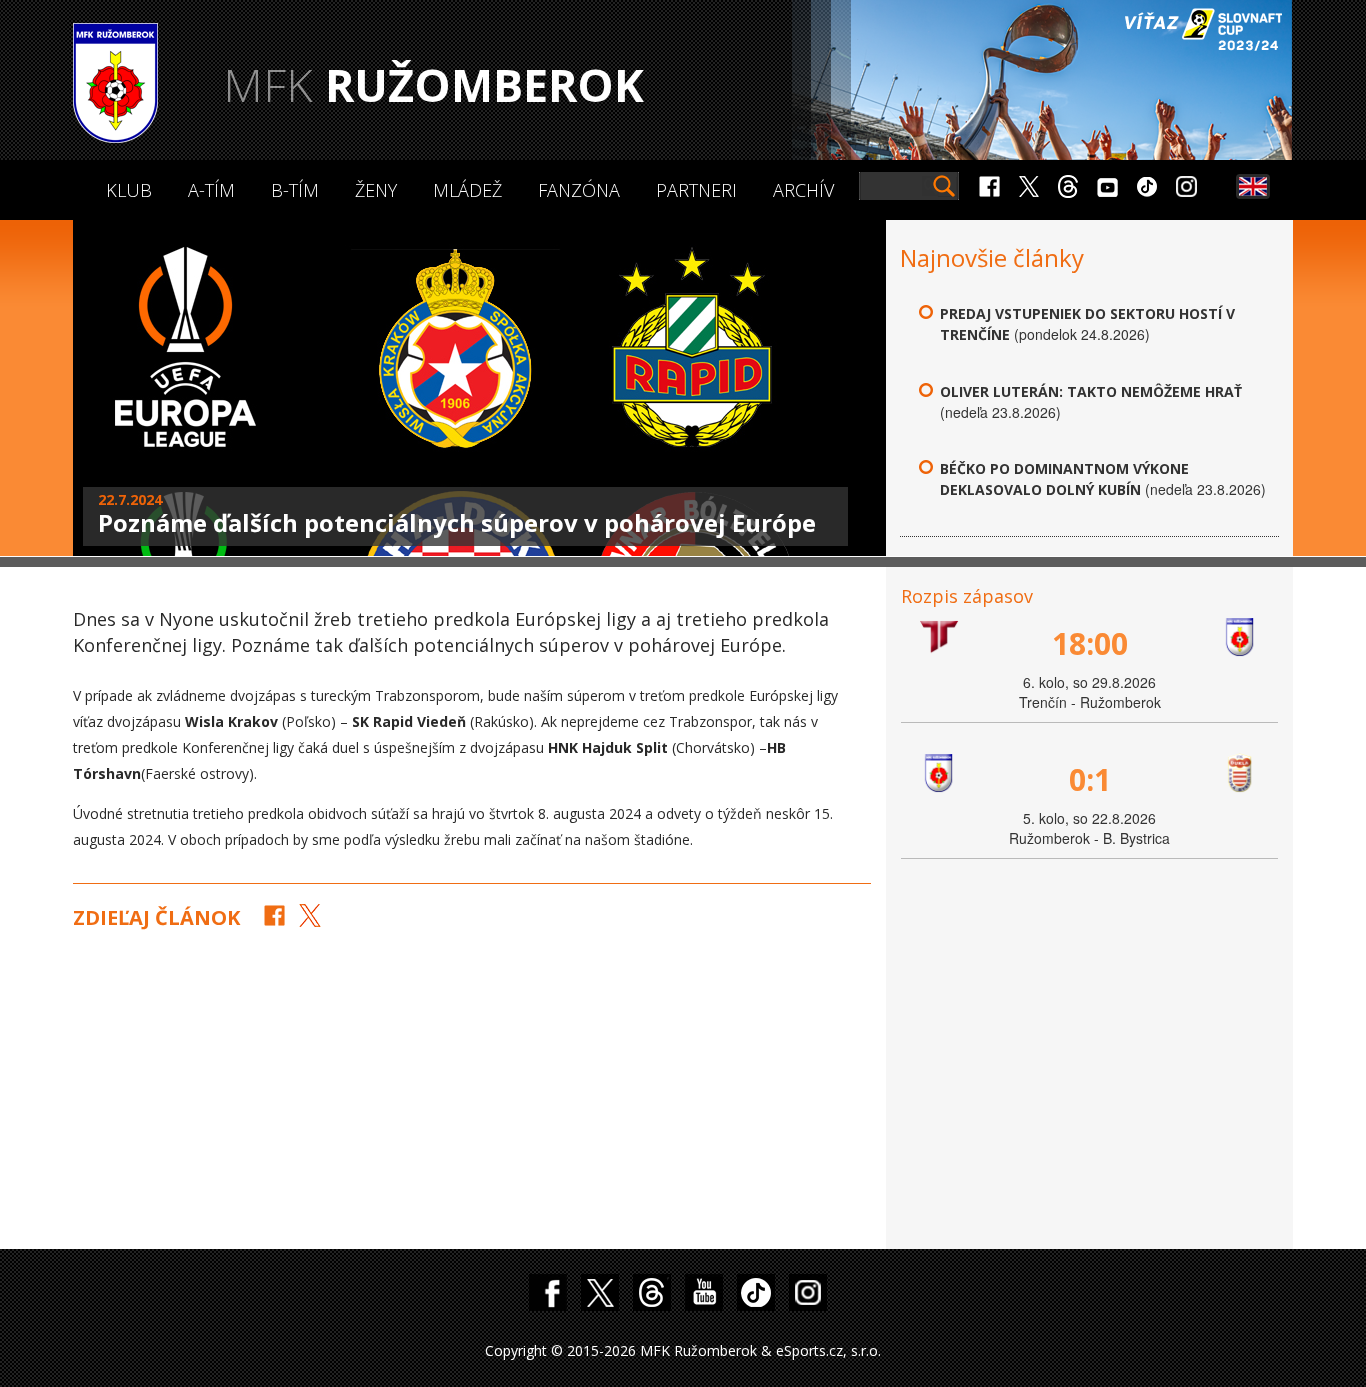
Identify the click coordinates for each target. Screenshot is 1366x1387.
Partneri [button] (696, 190)
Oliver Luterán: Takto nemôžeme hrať (1091, 391)
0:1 (1090, 779)
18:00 (1090, 643)
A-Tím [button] (211, 190)
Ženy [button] (376, 190)
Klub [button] (129, 190)
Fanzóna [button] (579, 190)
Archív (803, 190)
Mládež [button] (467, 190)
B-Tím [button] (295, 190)
